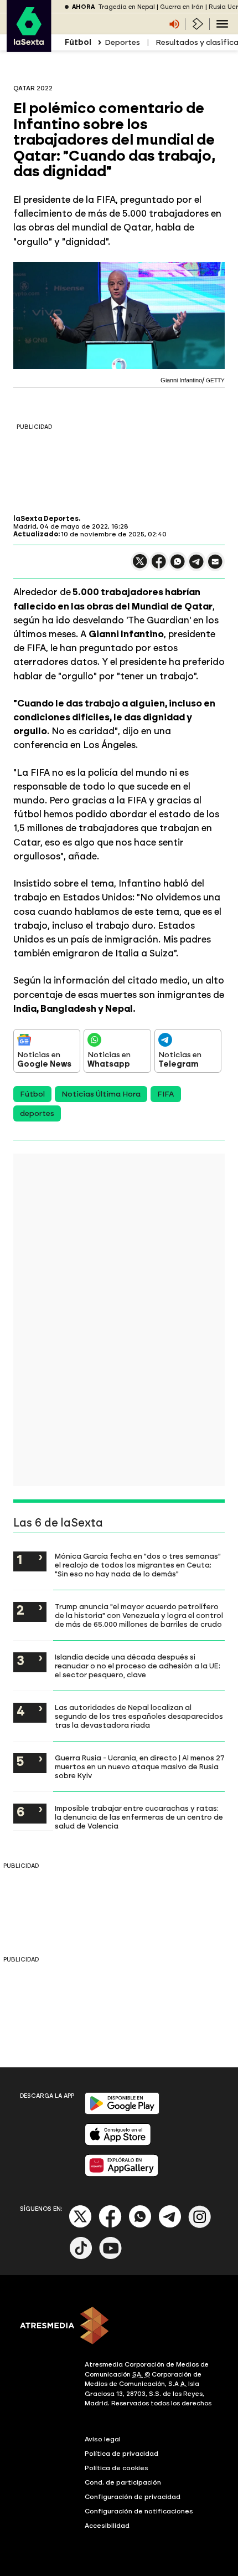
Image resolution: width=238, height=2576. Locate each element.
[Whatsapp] (140, 2226)
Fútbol (32, 1094)
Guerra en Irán (182, 7)
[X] (140, 566)
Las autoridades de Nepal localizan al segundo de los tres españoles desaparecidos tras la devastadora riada (139, 1716)
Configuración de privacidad (133, 2497)
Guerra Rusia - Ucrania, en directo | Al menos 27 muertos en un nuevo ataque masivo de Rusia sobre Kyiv (139, 1766)
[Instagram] (200, 2226)
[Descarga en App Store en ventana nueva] (118, 2143)
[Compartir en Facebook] (159, 566)
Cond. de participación (123, 2482)
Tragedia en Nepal (126, 7)
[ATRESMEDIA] (119, 2327)
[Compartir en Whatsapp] (178, 566)
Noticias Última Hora (101, 1094)
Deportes (122, 42)
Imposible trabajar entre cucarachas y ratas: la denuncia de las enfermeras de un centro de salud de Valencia (139, 1817)
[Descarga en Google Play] (122, 2112)
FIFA (166, 1094)
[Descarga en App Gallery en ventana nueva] (122, 2174)
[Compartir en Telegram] (196, 567)
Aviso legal (103, 2439)
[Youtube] (111, 2257)
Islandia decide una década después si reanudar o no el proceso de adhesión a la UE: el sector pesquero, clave (138, 1666)
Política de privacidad (121, 2454)
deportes (37, 1113)
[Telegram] (170, 2226)
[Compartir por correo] (215, 567)
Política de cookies (117, 2468)
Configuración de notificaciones (139, 2511)
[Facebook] (110, 2226)
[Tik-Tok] (81, 2257)
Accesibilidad (107, 2526)
